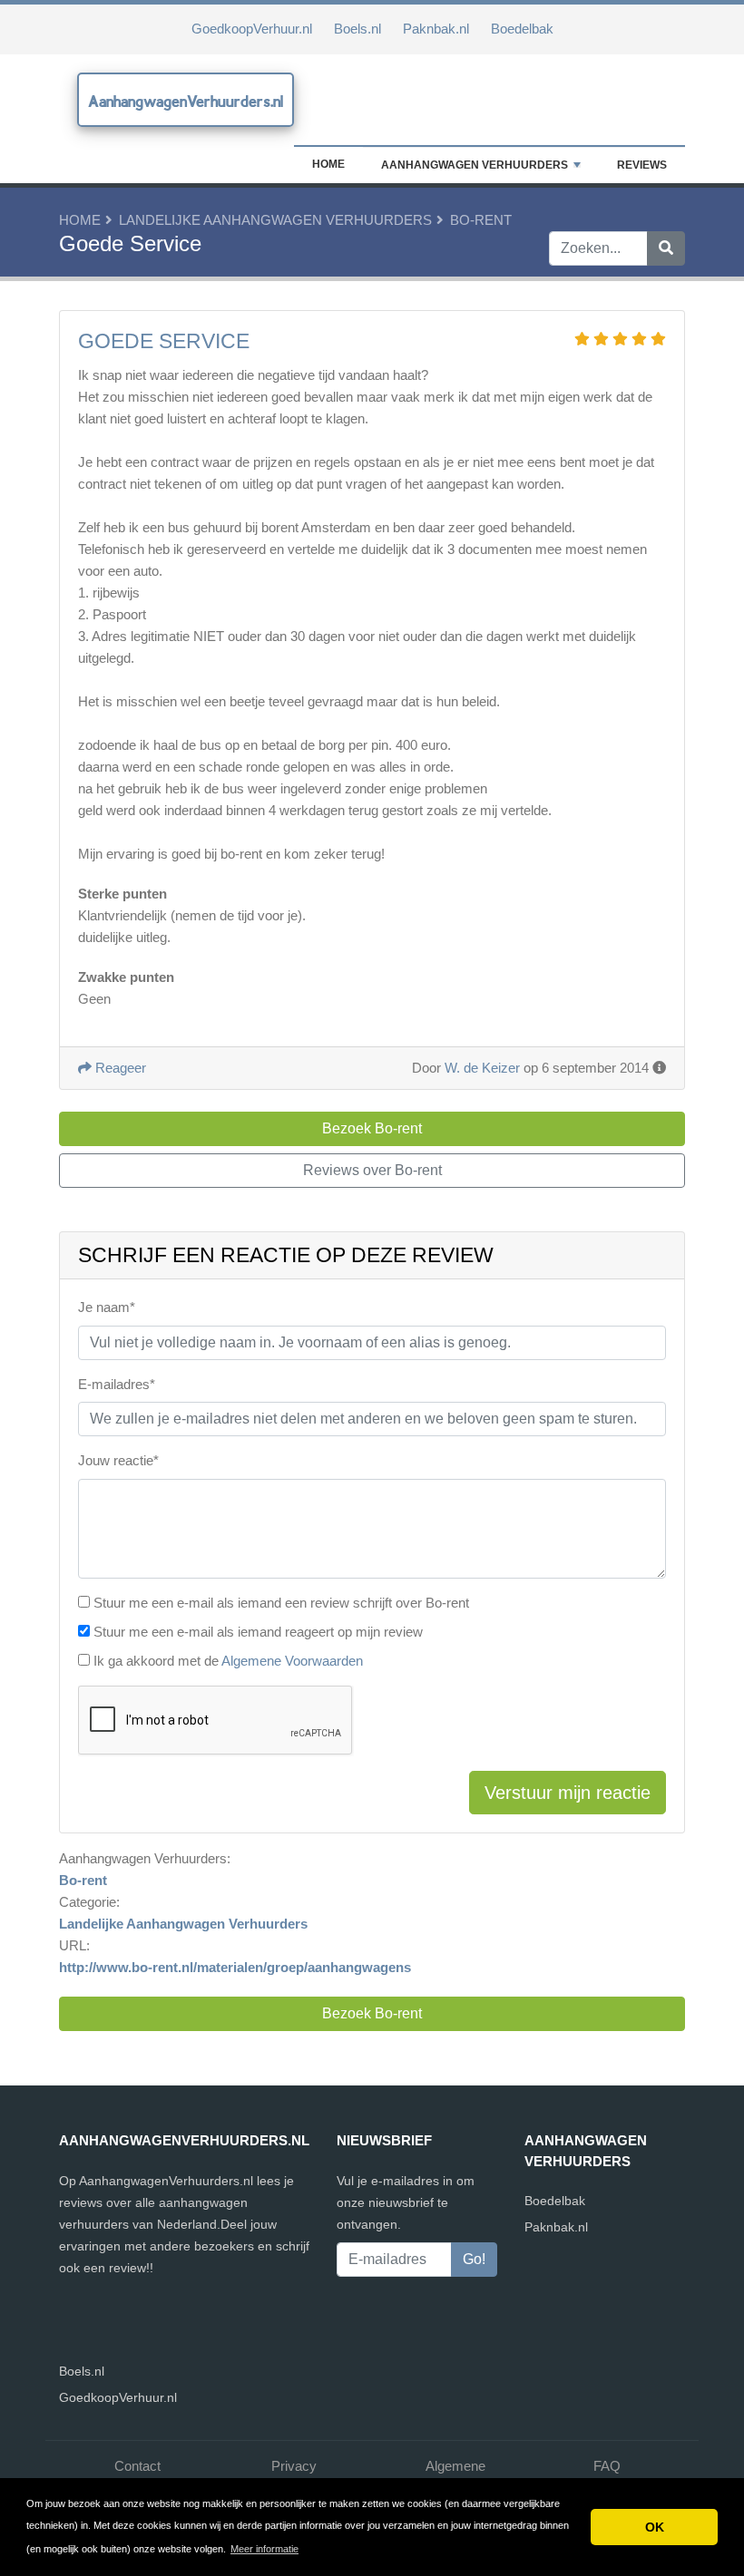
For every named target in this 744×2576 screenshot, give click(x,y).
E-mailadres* (117, 1384)
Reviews (642, 165)
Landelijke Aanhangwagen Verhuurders (275, 220)
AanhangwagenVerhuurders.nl (186, 101)
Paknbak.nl (436, 29)
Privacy (294, 2466)
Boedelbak (522, 29)
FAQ (607, 2466)
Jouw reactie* (118, 1460)
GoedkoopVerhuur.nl (252, 29)
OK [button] (655, 2527)
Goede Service (164, 341)
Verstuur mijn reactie (568, 1793)
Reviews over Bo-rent (372, 1170)
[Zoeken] (666, 248)
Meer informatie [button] (264, 2549)
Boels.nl (357, 29)
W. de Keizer (482, 1068)
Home (328, 164)
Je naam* (107, 1307)
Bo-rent (481, 220)
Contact (137, 2466)
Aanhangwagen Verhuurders (475, 165)
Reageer (119, 1068)
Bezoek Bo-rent (372, 2013)
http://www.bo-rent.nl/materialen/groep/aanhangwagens (235, 1967)
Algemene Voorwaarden (292, 1661)
